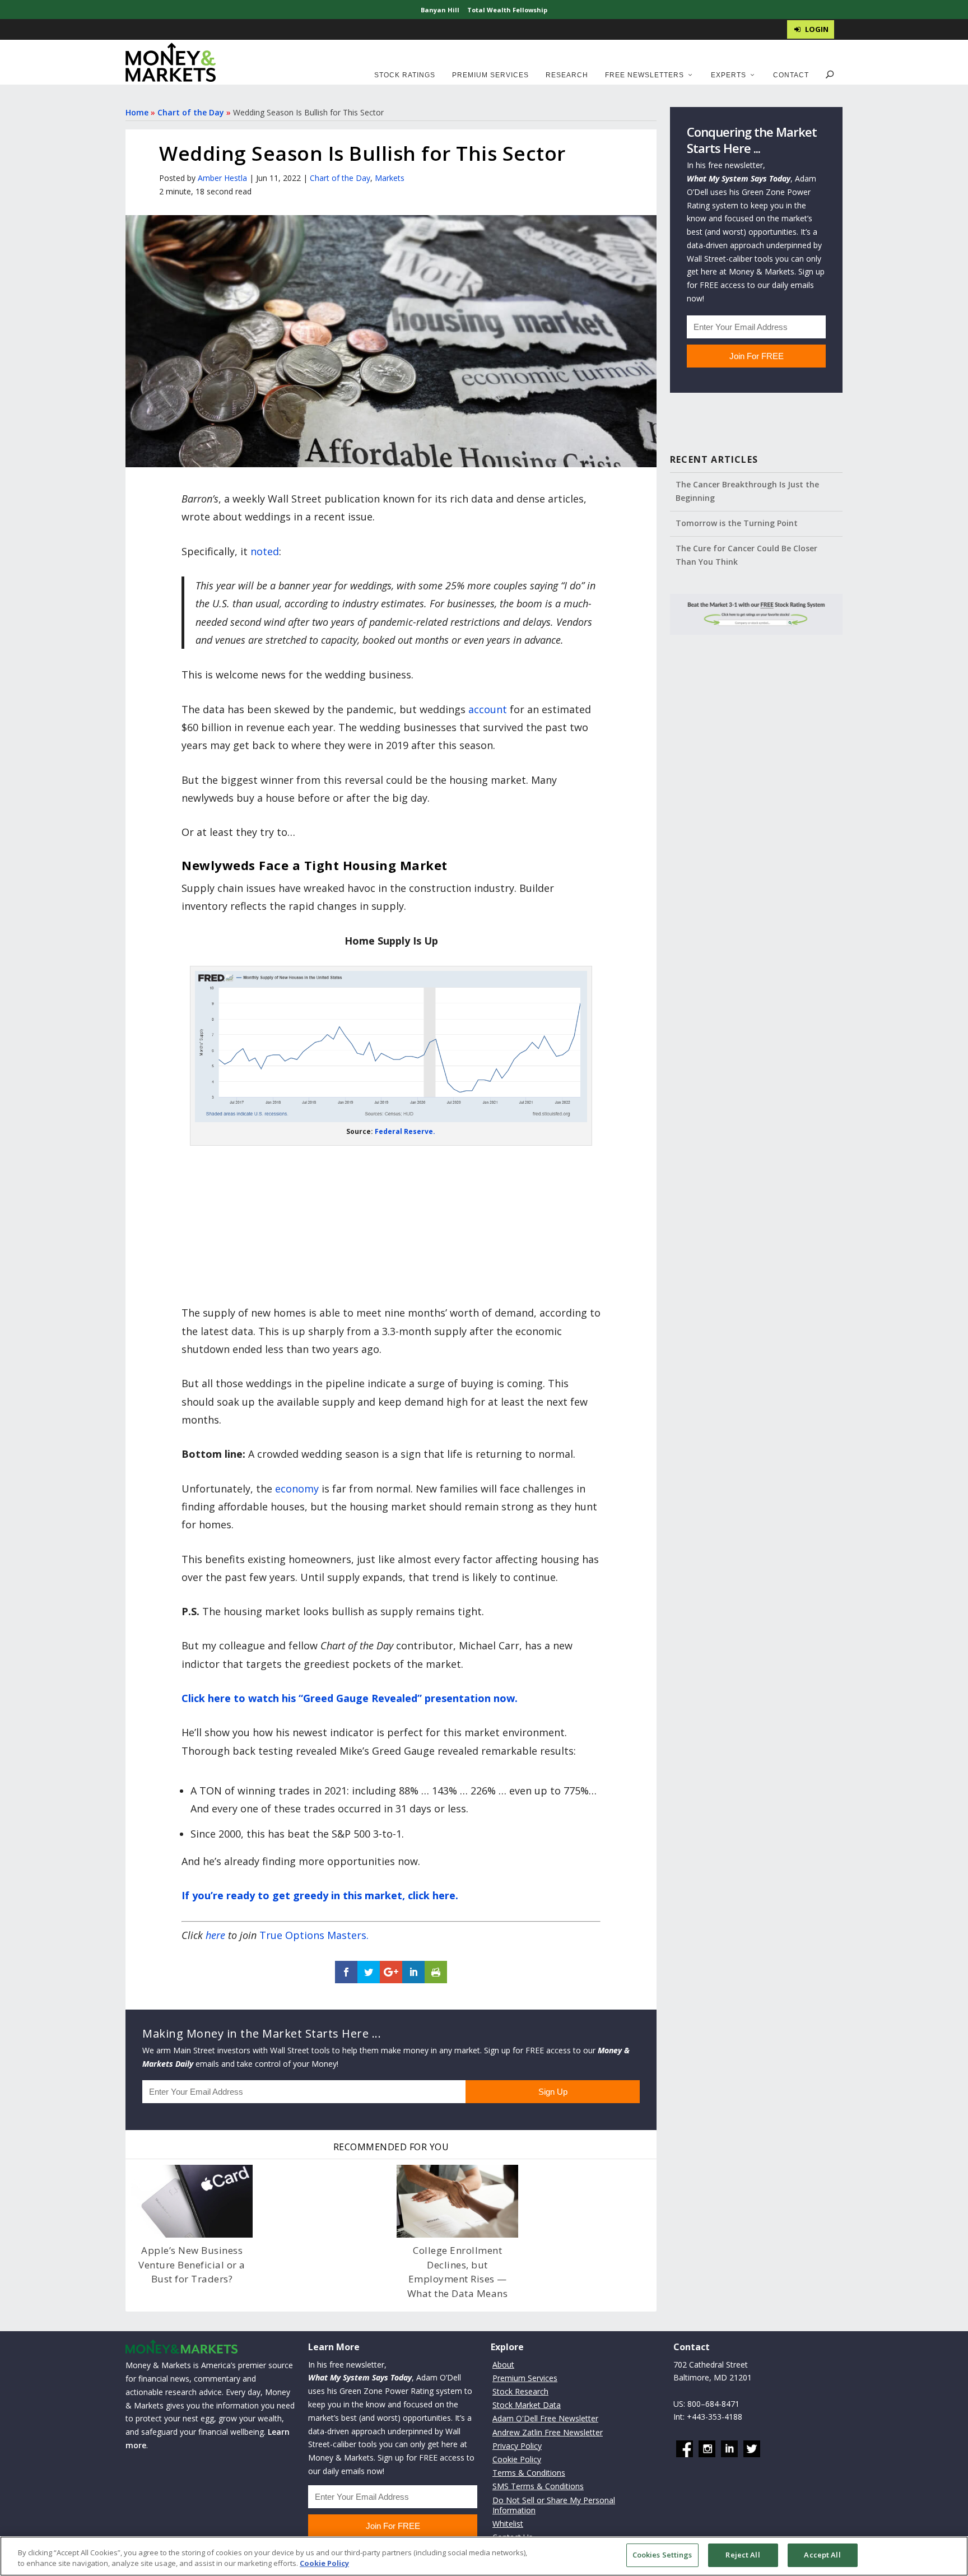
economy (297, 1489)
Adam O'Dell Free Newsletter (545, 2419)
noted (265, 551)
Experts (729, 75)
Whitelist (508, 2524)
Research (567, 75)
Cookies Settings (662, 2555)
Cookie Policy (517, 2459)
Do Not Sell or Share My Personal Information (554, 2505)
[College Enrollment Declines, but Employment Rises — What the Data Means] (457, 2201)
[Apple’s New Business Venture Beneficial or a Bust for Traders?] (192, 2201)
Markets (390, 178)
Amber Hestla (222, 178)
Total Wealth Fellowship (507, 10)
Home (137, 112)
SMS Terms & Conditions (538, 2487)
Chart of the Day (191, 112)
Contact (791, 75)
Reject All (743, 2555)
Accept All (822, 2555)
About (503, 2365)
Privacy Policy (517, 2446)
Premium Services (490, 75)
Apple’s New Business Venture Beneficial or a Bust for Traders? (192, 2265)
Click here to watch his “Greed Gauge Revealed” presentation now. (350, 1698)
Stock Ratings (405, 75)
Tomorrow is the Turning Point (737, 523)
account (488, 709)
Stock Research (520, 2391)
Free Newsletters (644, 75)
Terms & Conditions (529, 2473)
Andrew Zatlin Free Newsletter (548, 2432)
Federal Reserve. (405, 1131)
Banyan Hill (440, 10)
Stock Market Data (527, 2405)
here (215, 1935)
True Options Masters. (314, 1935)
